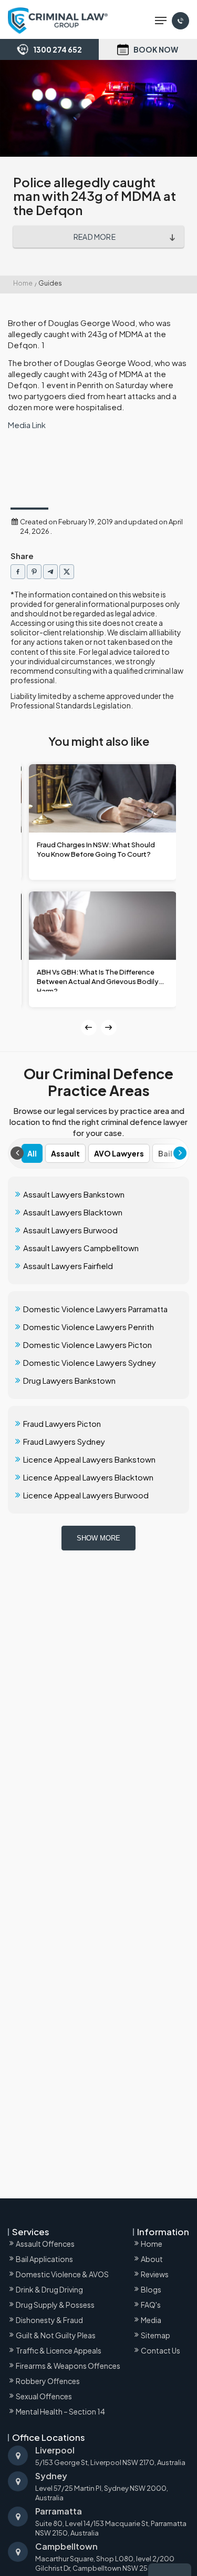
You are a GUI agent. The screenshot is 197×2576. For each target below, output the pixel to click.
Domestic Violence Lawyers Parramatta (95, 1309)
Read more (95, 237)
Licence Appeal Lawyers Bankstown (89, 1459)
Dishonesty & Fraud (49, 2320)
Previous (89, 1028)
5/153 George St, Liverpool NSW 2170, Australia (110, 2456)
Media (151, 2320)
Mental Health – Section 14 (60, 2411)
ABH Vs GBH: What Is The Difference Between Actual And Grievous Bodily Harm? (98, 980)
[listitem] (18, 572)
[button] (161, 21)
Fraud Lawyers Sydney (64, 1441)
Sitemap (155, 2335)
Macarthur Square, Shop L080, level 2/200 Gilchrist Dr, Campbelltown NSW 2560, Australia (112, 2557)
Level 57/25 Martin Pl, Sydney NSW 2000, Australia (102, 2487)
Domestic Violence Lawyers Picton (87, 1345)
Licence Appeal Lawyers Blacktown (88, 1477)
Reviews (155, 2274)
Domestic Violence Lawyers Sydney (90, 1362)
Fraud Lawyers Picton (62, 1423)
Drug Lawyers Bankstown (69, 1380)
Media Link (27, 425)
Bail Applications (44, 2259)
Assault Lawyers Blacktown (73, 1212)
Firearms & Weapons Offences (68, 2366)
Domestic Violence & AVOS (62, 2274)
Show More (98, 1538)
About (152, 2259)
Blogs (151, 2289)
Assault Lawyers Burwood (70, 1230)
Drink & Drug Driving (49, 2289)
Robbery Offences (48, 2381)
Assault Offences (45, 2244)
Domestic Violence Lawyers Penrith (89, 1327)
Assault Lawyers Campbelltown (81, 1248)
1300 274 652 (58, 49)
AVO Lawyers (119, 1153)
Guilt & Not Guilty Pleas (56, 2335)
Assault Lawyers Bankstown (74, 1194)
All (32, 1153)
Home (23, 283)
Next (109, 1028)
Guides (50, 283)
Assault (65, 1153)
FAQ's (151, 2305)
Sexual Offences (44, 2396)
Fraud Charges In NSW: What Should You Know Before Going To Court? (96, 849)
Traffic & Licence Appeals (59, 2350)
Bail (165, 1153)
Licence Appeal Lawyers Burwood (86, 1495)
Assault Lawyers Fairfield (68, 1266)
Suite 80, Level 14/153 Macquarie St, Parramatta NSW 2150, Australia (111, 2522)
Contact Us (160, 2350)
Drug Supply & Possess (55, 2305)
